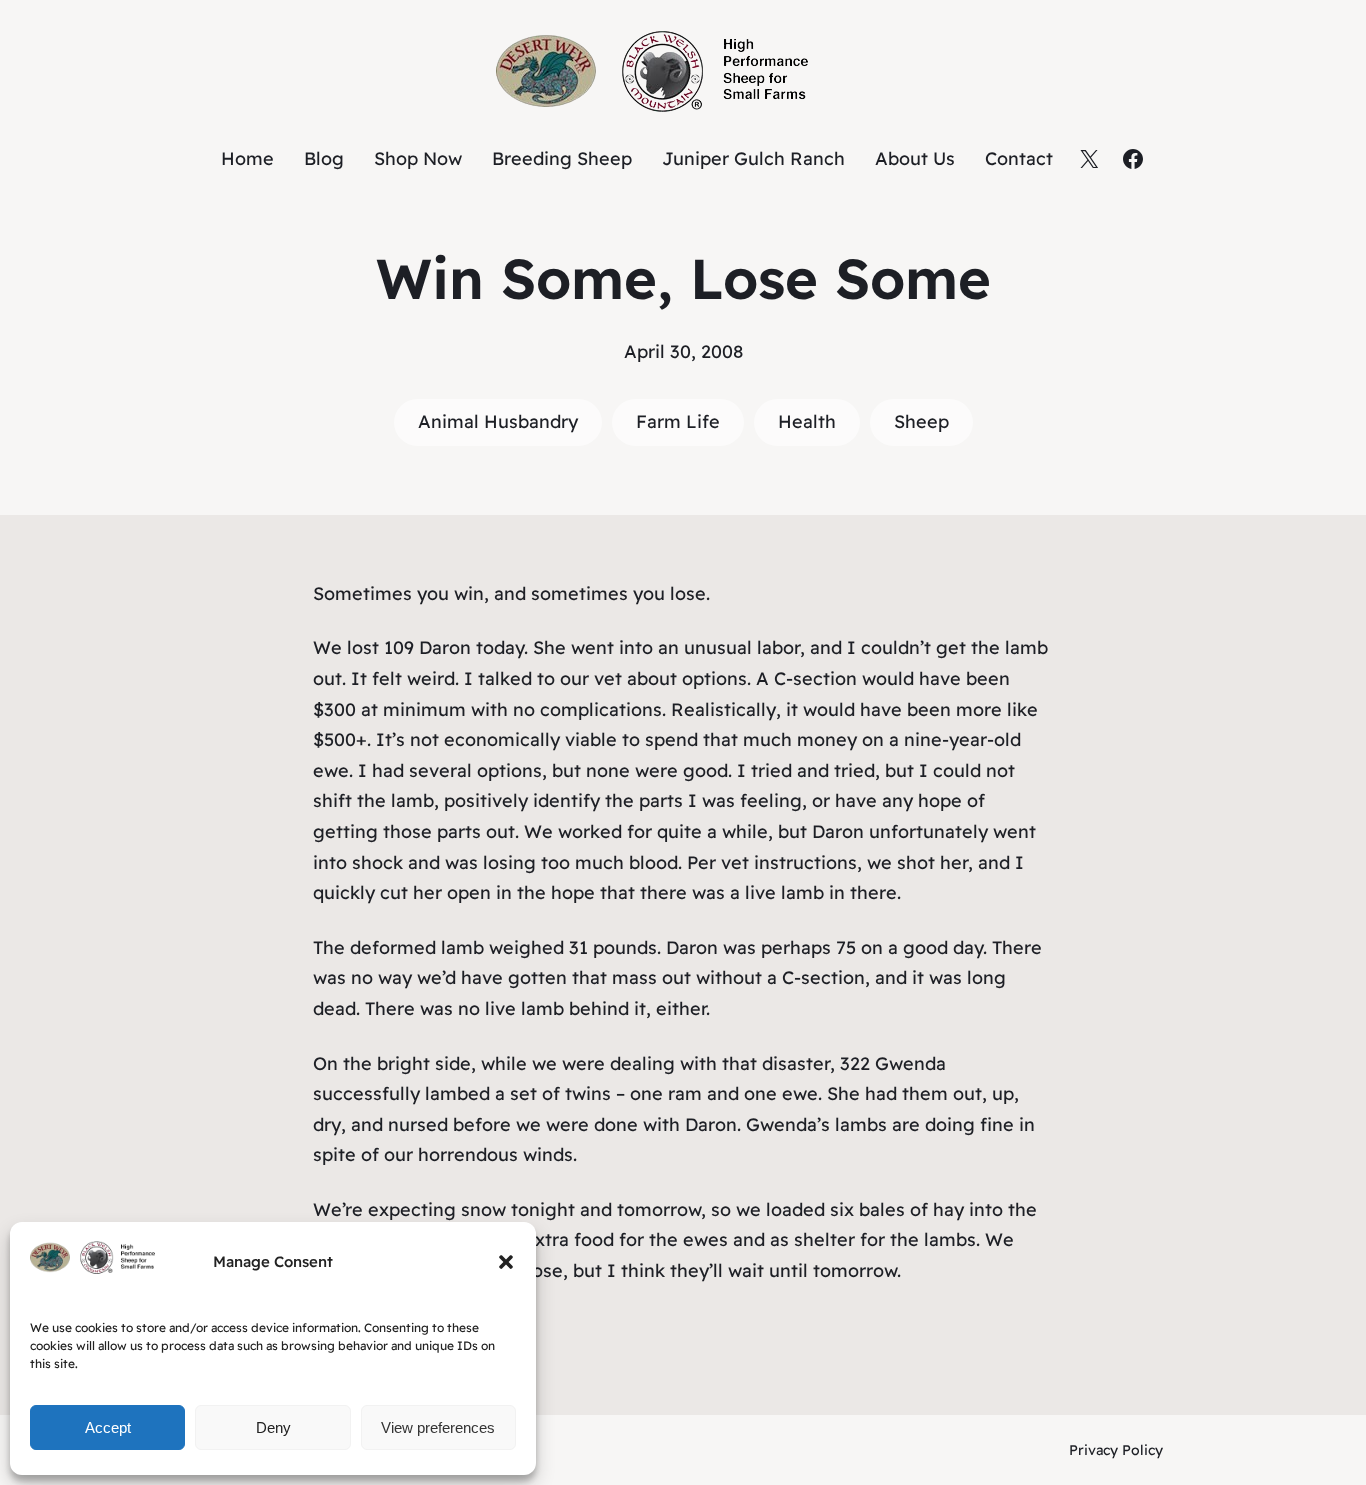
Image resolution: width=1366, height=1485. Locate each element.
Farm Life (678, 421)
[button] (506, 1262)
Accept (108, 1427)
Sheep (921, 421)
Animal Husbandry (498, 421)
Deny (273, 1427)
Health (807, 421)
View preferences (438, 1427)
